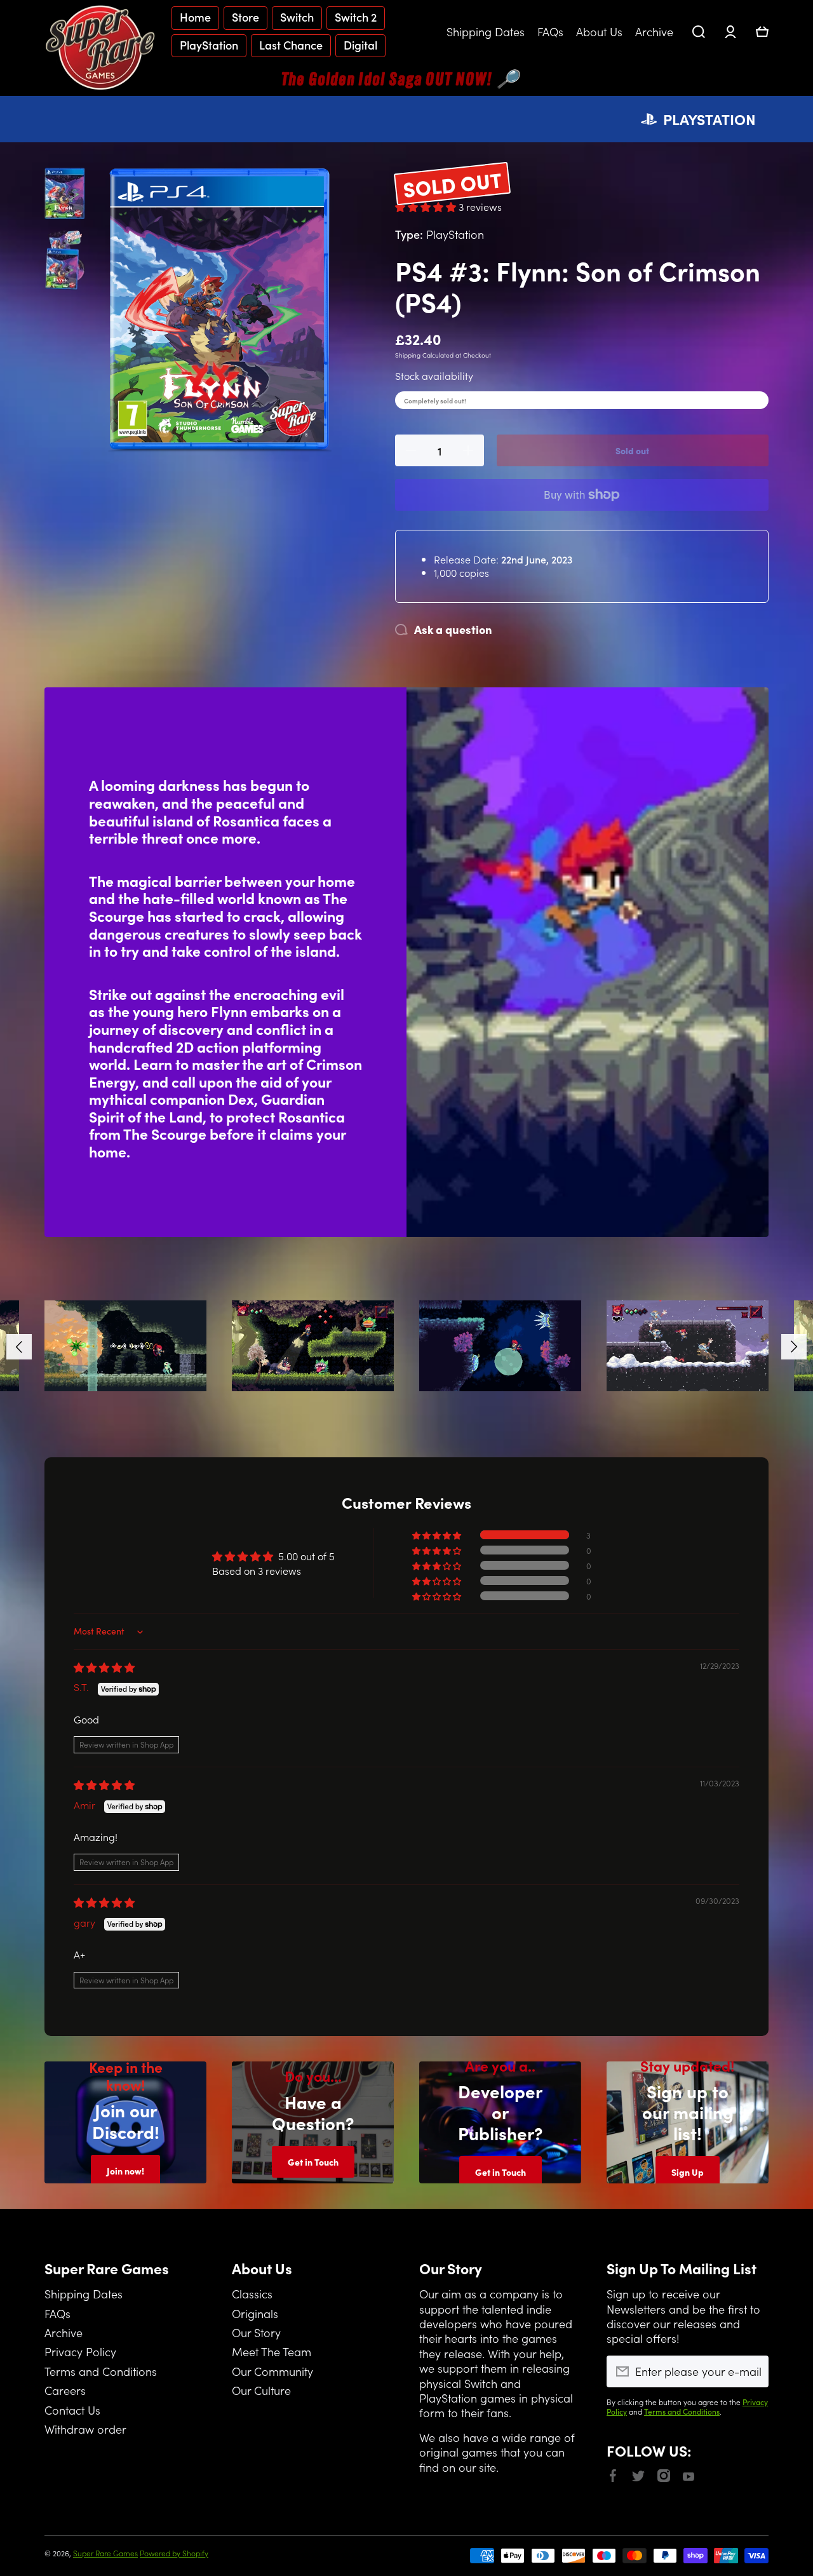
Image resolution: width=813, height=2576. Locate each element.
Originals (255, 2313)
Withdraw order (85, 2429)
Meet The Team (272, 2351)
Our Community (272, 2371)
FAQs (57, 2313)
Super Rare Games (105, 2553)
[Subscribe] (753, 2371)
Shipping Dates (84, 2293)
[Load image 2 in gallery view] (65, 259)
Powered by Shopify (174, 2553)
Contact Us (72, 2410)
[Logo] (102, 47)
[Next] (794, 1347)
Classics (252, 2293)
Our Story (256, 2332)
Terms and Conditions (101, 2371)
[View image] (125, 1346)
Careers (65, 2390)
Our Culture (261, 2390)
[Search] (699, 32)
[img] (104, 1667)
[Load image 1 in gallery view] (65, 194)
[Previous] (19, 1347)
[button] (762, 32)
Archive (64, 2332)
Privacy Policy (80, 2351)
